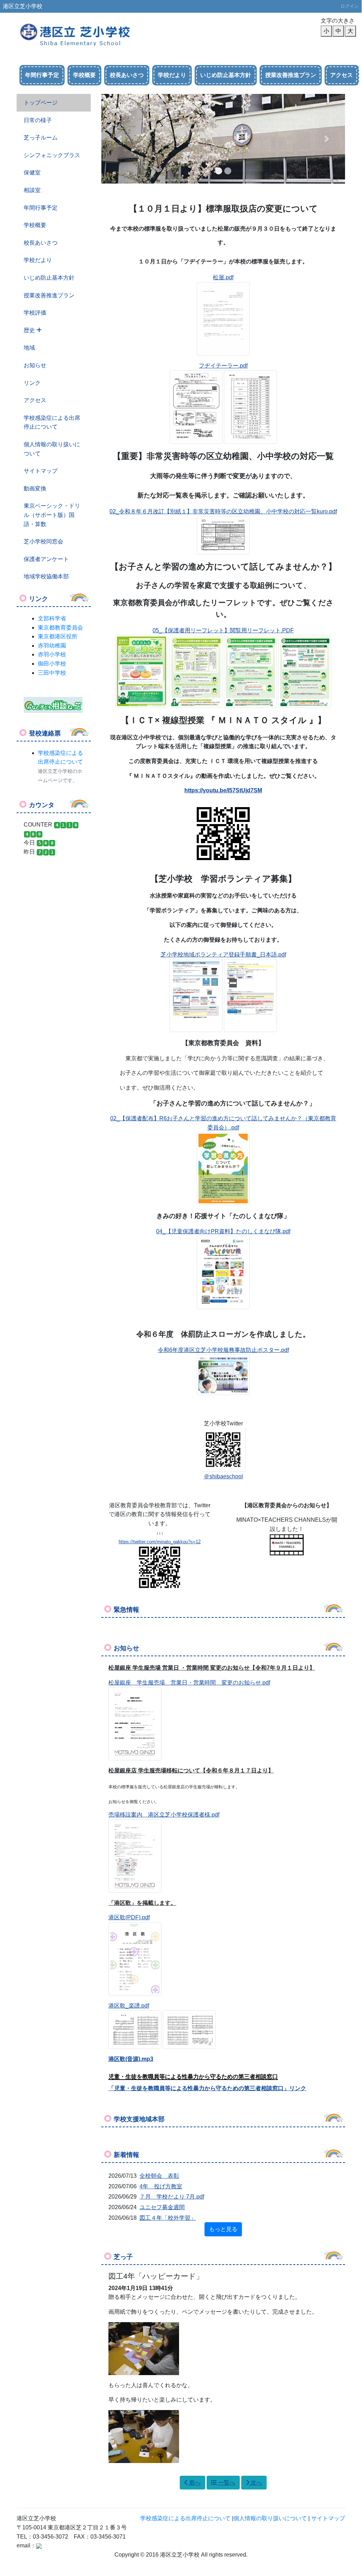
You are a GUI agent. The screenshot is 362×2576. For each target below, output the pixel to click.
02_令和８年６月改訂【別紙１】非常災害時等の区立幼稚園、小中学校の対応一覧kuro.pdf (223, 511)
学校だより (172, 75)
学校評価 (35, 313)
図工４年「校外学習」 (168, 2218)
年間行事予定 (42, 75)
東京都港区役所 (58, 636)
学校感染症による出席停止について (52, 422)
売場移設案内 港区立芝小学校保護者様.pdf (164, 1815)
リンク (32, 383)
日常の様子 (38, 120)
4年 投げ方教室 (161, 2186)
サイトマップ (41, 471)
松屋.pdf (223, 277)
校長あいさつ (127, 75)
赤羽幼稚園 (52, 646)
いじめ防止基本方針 (226, 75)
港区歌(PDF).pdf (129, 1917)
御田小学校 (52, 664)
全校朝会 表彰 (159, 2176)
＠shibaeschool (223, 1476)
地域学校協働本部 (46, 576)
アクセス (342, 75)
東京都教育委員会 (60, 628)
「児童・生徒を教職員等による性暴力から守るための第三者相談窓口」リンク (207, 2088)
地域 (29, 348)
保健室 (32, 172)
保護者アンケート (46, 559)
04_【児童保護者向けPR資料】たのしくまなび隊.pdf (223, 1231)
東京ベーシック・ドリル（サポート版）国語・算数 (52, 515)
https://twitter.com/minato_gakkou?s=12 (160, 1542)
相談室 (32, 190)
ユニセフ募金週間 (162, 2207)
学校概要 (84, 75)
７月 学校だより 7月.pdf (172, 2197)
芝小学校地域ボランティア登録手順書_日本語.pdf (223, 955)
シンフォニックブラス (52, 155)
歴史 (30, 330)
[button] (120, 139)
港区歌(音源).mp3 (131, 2059)
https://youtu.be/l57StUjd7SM (223, 790)
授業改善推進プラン (291, 75)
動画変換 (35, 488)
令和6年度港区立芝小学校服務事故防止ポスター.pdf (223, 1350)
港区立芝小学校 (23, 6)
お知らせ (35, 365)
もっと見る (223, 2229)
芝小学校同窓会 (43, 541)
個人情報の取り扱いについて (52, 449)
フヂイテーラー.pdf (223, 366)
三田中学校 (52, 673)
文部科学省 (52, 618)
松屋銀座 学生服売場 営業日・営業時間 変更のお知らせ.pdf (189, 1683)
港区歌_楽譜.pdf (129, 2006)
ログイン (350, 6)
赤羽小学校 (52, 654)
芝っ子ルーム (41, 138)
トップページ (41, 103)
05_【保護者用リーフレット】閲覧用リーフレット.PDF (223, 630)
